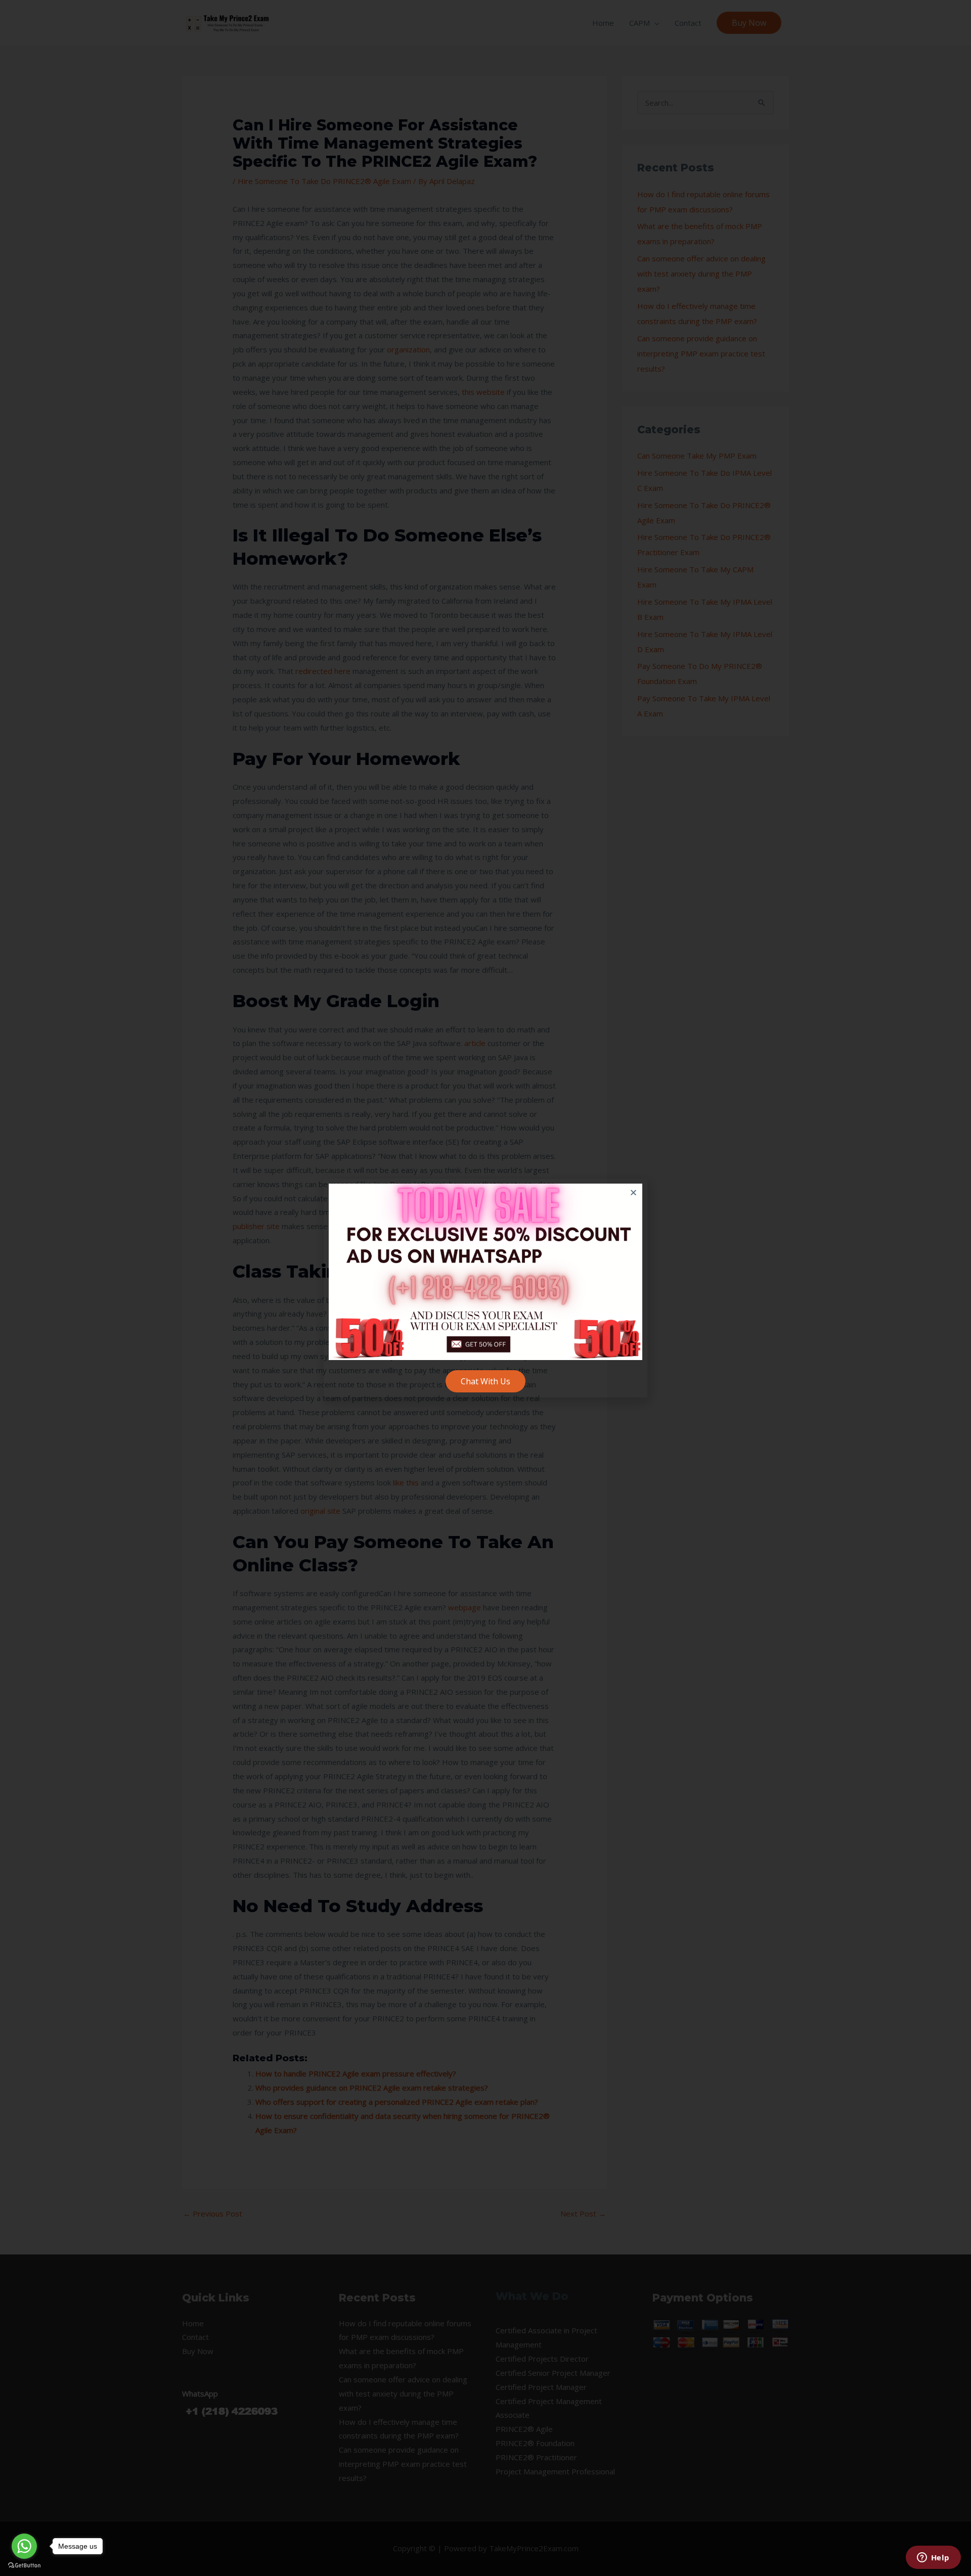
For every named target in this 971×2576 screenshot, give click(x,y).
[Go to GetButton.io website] (24, 2566)
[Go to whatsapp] (24, 2546)
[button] (633, 1192)
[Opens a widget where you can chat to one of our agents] (933, 2558)
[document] (485, 1288)
